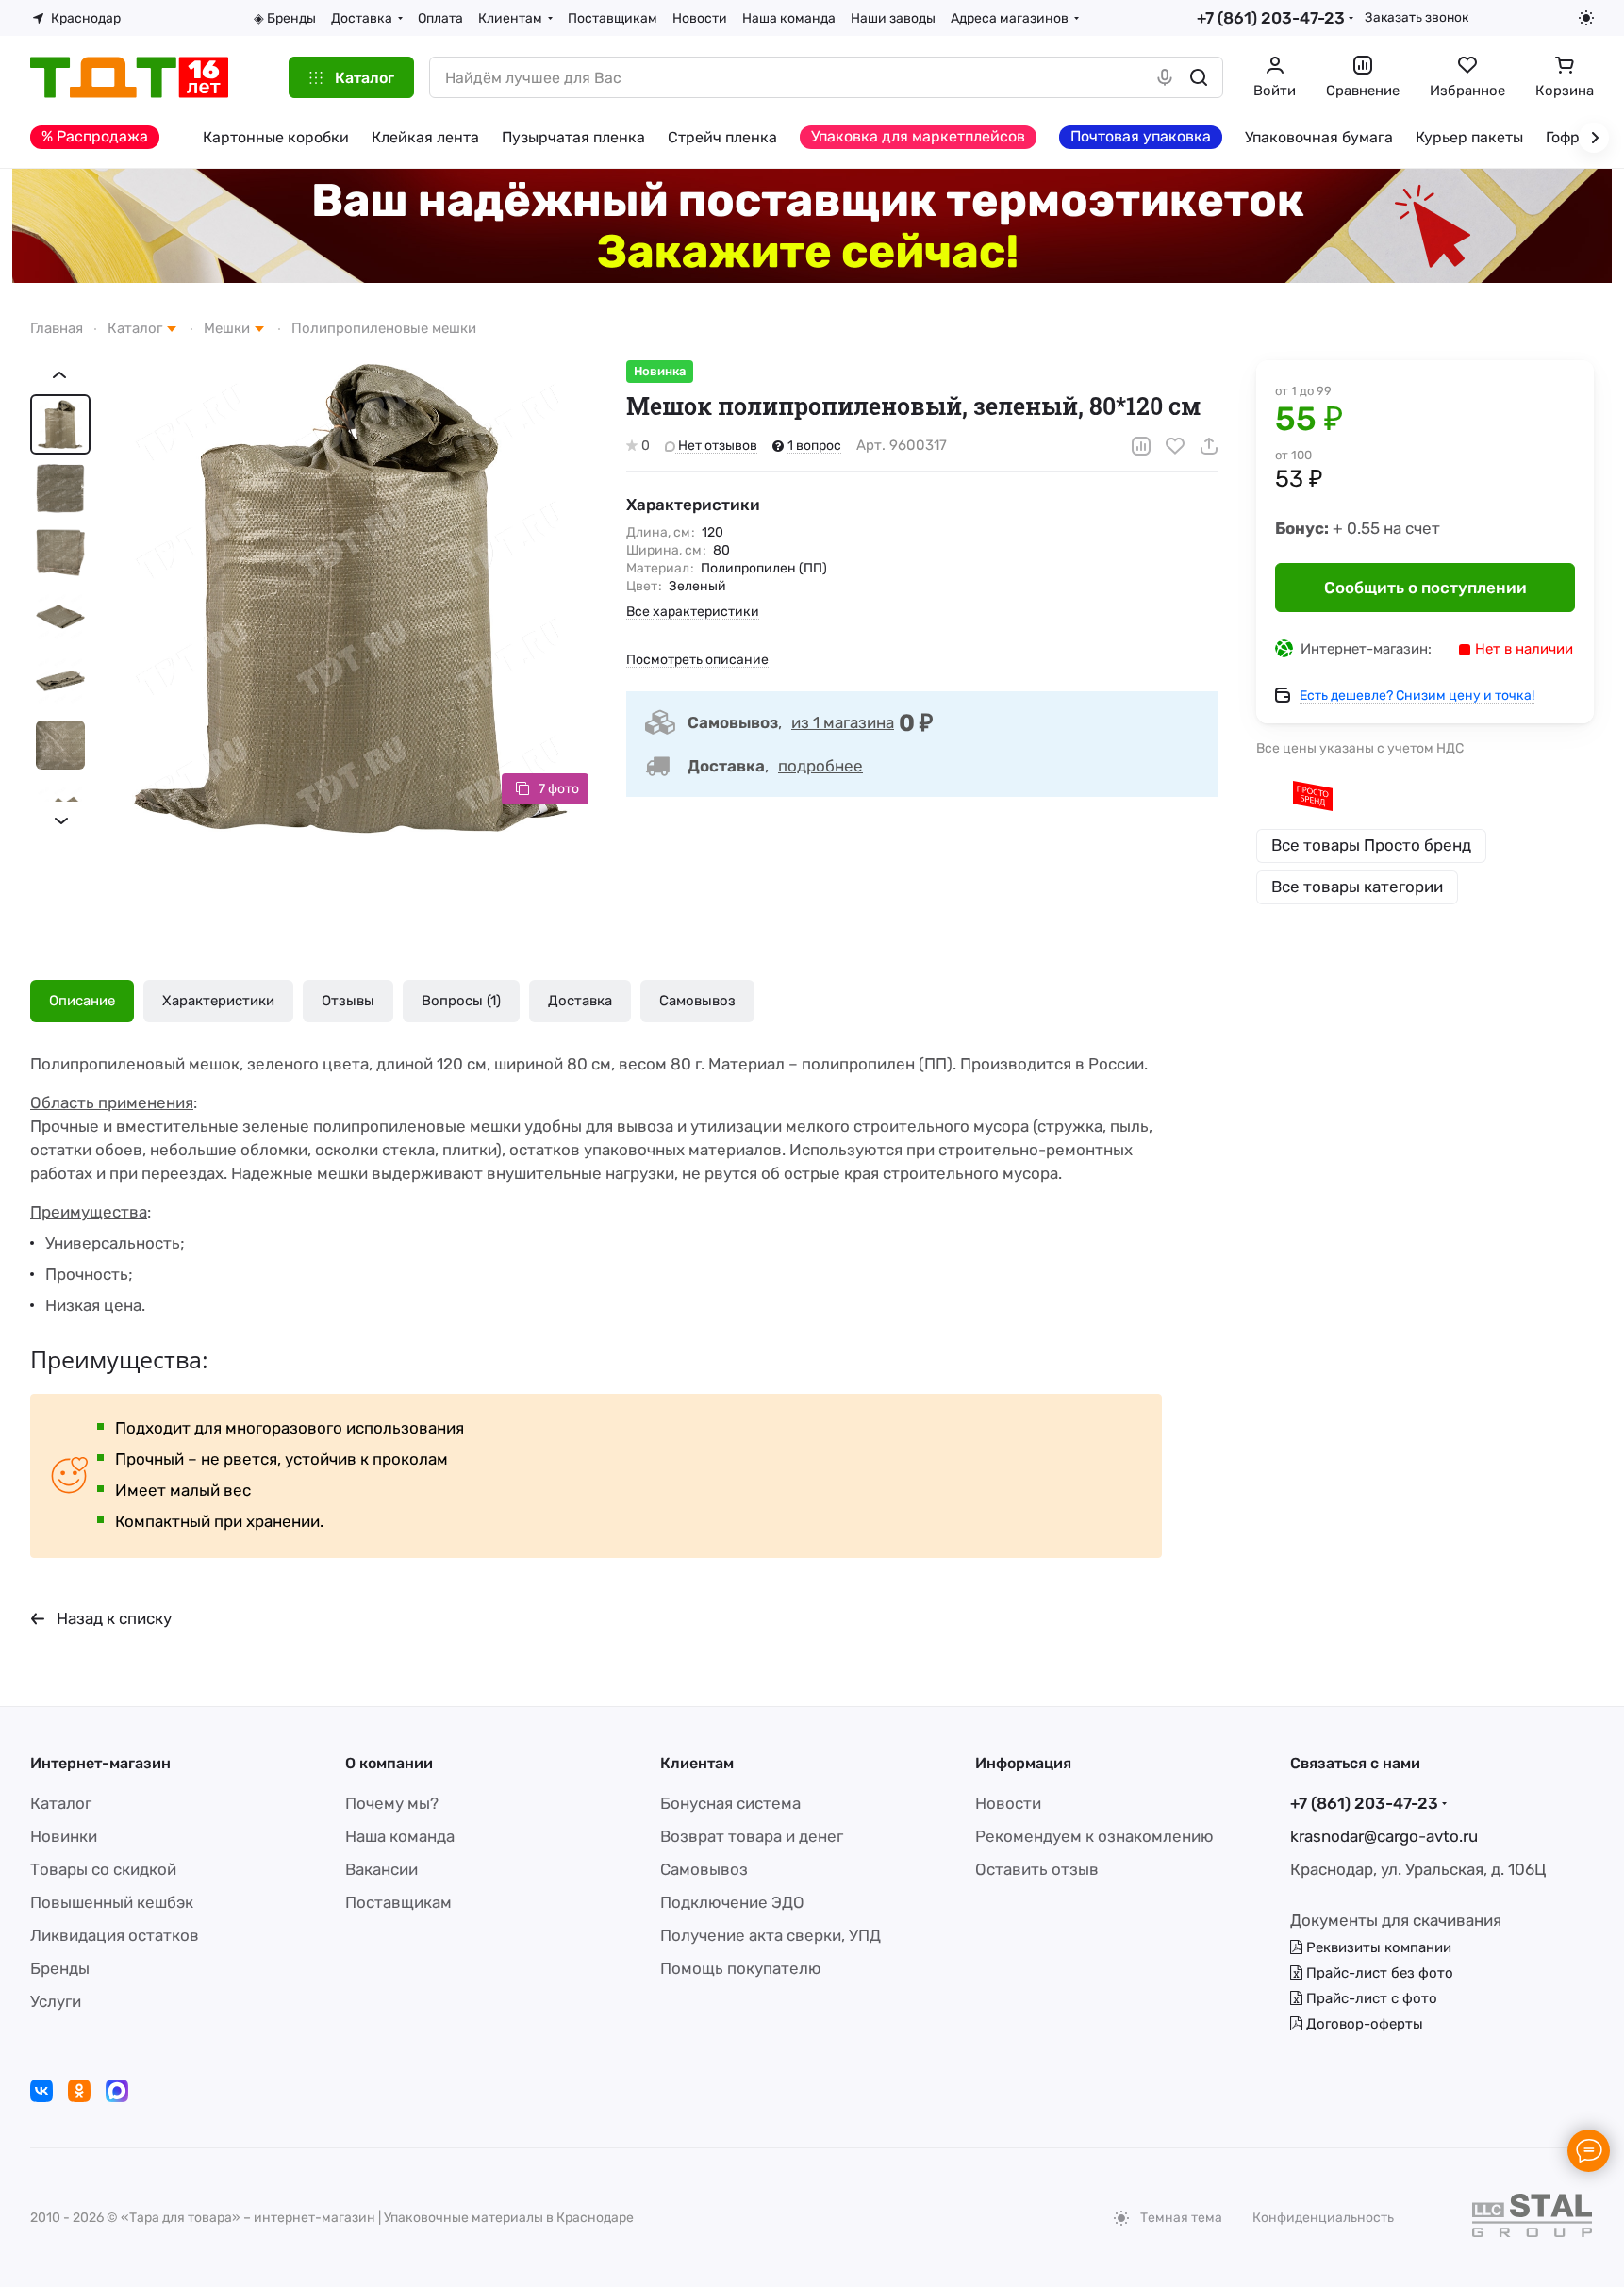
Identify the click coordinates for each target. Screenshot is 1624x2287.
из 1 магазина (843, 722)
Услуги (56, 2001)
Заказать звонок (1417, 17)
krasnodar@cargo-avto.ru (1384, 1836)
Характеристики (218, 1001)
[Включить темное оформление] (1586, 18)
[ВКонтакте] (41, 2091)
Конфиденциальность (1323, 2218)
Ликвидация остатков (115, 1935)
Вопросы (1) (461, 1001)
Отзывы (348, 1001)
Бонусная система (730, 1803)
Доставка (580, 1001)
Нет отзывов (716, 446)
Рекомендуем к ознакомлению (1094, 1836)
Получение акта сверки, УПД (771, 1935)
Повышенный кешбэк (112, 1902)
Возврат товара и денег (752, 1836)
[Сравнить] (1141, 446)
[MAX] (117, 2091)
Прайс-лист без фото (1378, 1973)
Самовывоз (697, 1001)
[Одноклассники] (79, 2091)
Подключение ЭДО (732, 1902)
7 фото (559, 789)
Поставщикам (398, 1902)
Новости (1008, 1803)
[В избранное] (1175, 446)
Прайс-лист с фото (1370, 1998)
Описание (82, 1001)
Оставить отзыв (1037, 1869)
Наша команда (400, 1836)
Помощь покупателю (741, 1968)
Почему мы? (392, 1803)
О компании (389, 1763)
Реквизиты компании (1377, 1947)
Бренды (60, 1968)
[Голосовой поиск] (1165, 77)
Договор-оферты (1363, 2024)
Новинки (64, 1836)
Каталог (61, 1803)
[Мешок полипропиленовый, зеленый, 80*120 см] (351, 598)
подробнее (820, 766)
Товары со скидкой (103, 1869)
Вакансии (381, 1869)
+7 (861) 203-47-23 (1271, 18)
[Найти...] (1199, 77)
